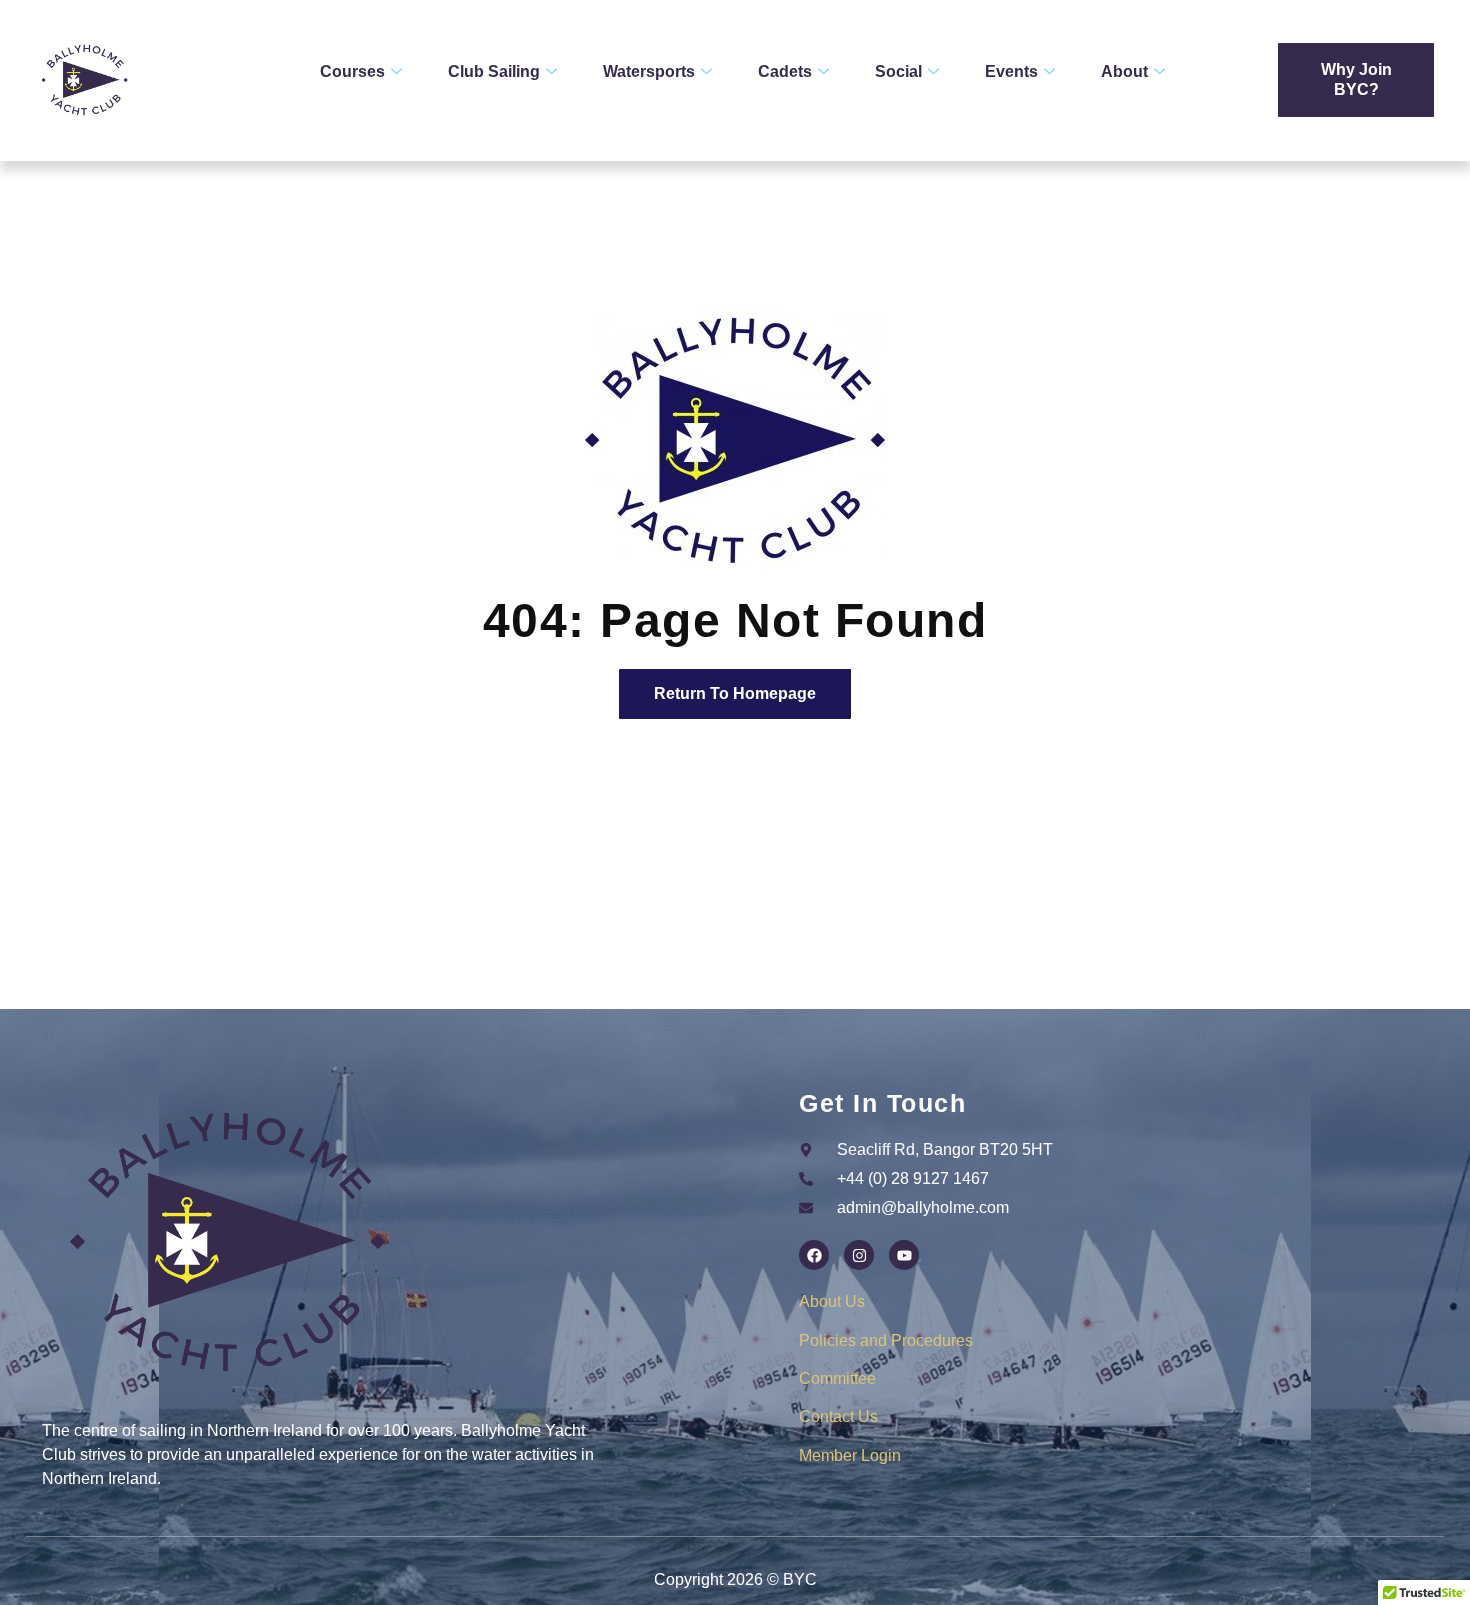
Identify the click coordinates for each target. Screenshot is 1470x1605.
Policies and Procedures (886, 1340)
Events (1011, 71)
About (1124, 71)
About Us (832, 1301)
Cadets (785, 71)
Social (898, 71)
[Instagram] (859, 1255)
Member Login (850, 1455)
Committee (837, 1378)
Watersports (649, 71)
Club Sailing (494, 71)
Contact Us (838, 1416)
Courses (352, 71)
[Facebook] (814, 1255)
